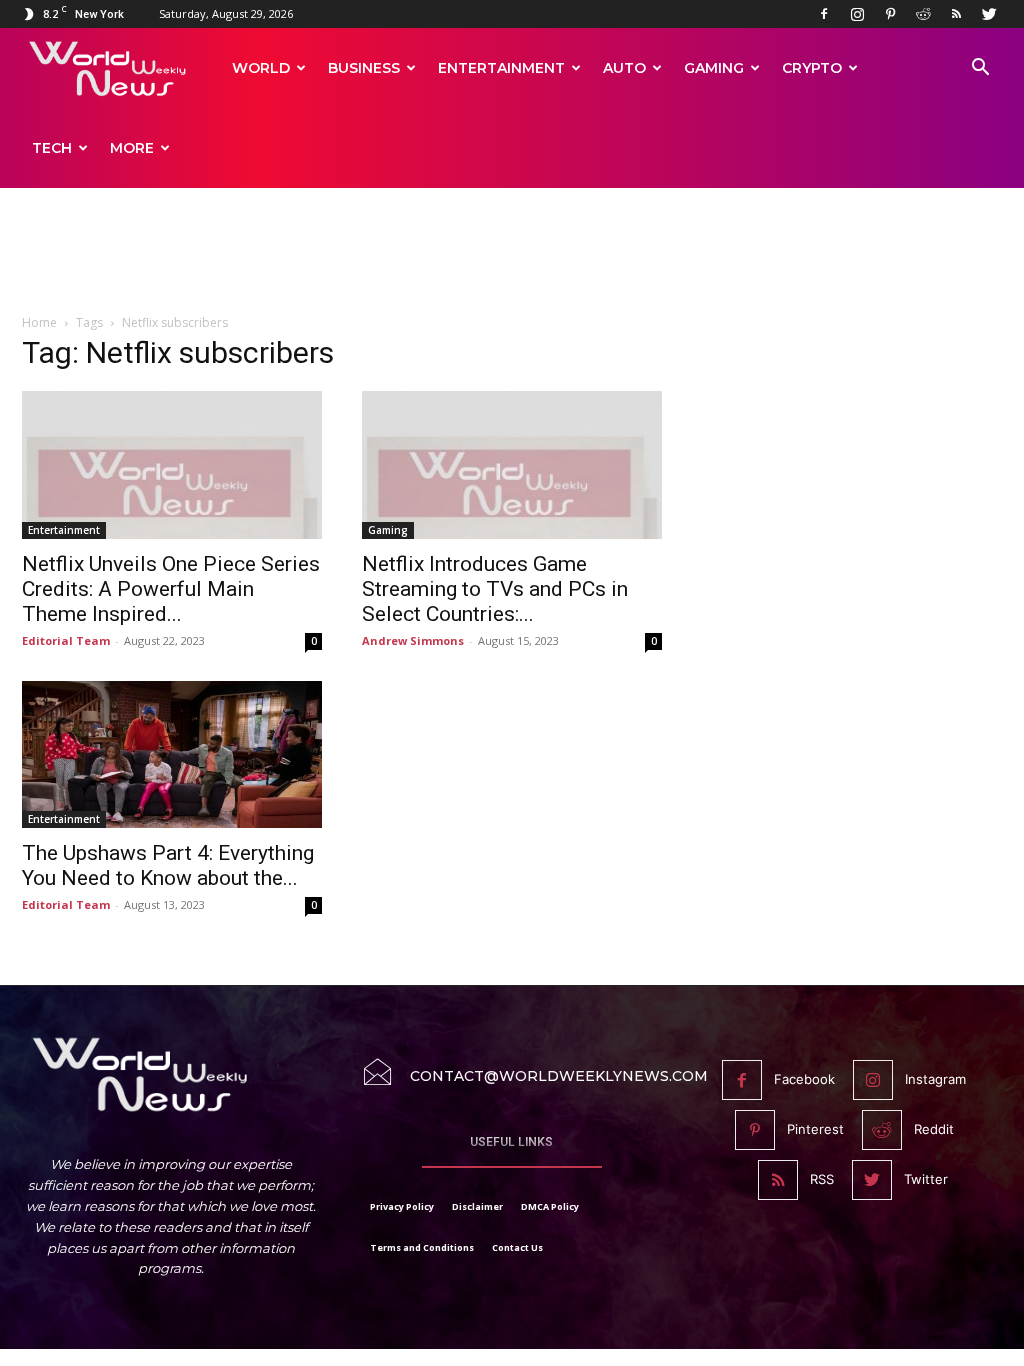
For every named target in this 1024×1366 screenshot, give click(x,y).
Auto (624, 68)
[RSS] (956, 14)
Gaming (714, 68)
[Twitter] (989, 14)
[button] (980, 69)
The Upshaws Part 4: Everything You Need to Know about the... (168, 865)
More (132, 148)
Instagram (935, 1079)
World (261, 68)
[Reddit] (923, 14)
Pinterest (815, 1129)
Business (364, 68)
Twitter (926, 1179)
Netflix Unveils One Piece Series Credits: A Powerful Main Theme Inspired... (171, 589)
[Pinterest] (890, 14)
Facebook (804, 1079)
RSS (822, 1179)
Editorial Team (66, 640)
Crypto (812, 68)
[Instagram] (857, 14)
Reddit (934, 1129)
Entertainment (501, 68)
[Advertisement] (512, 262)
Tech (52, 148)
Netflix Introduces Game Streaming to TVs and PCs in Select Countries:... (495, 589)
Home (39, 322)
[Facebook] (824, 14)
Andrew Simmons (413, 640)
